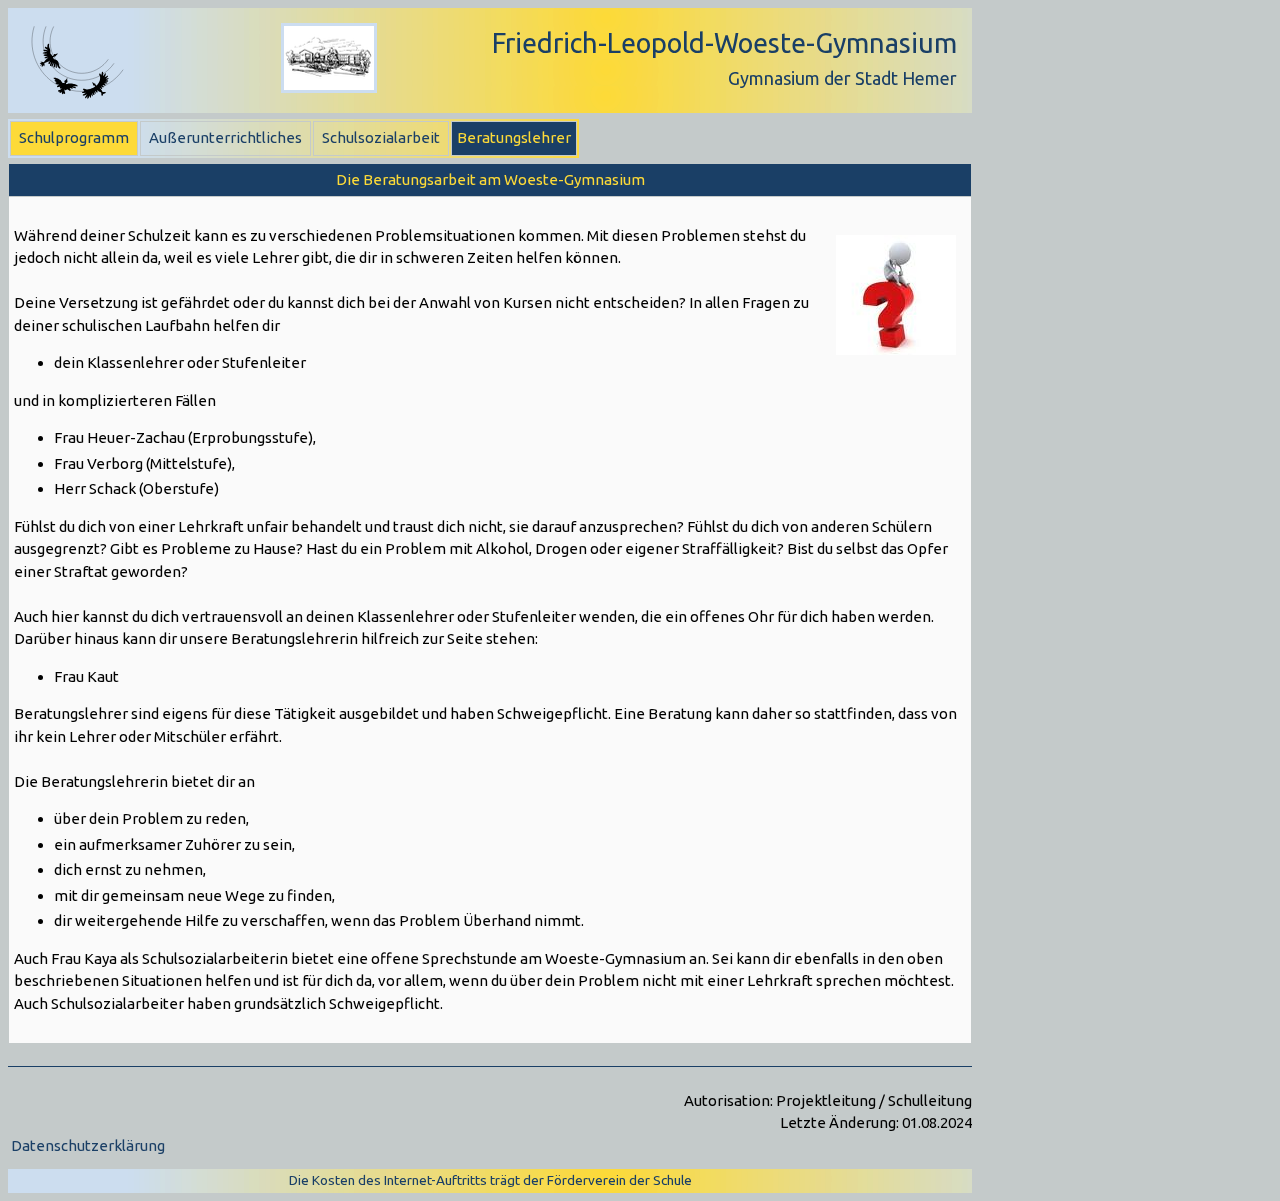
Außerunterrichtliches (225, 137)
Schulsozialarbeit (381, 137)
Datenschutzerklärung (88, 1145)
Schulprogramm (74, 137)
